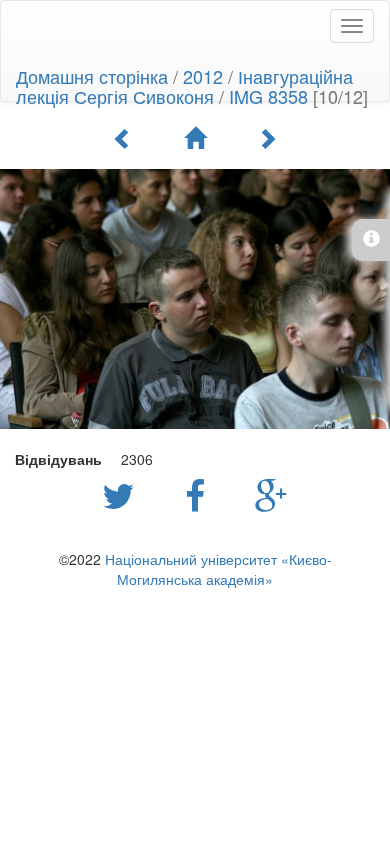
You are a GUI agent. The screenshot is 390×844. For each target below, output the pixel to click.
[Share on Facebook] (200, 494)
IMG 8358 (268, 96)
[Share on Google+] (271, 494)
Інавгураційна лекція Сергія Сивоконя (184, 86)
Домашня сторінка (92, 76)
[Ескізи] (195, 138)
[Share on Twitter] (123, 494)
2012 (203, 76)
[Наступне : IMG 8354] (267, 138)
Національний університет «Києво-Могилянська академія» (218, 569)
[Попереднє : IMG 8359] (123, 138)
